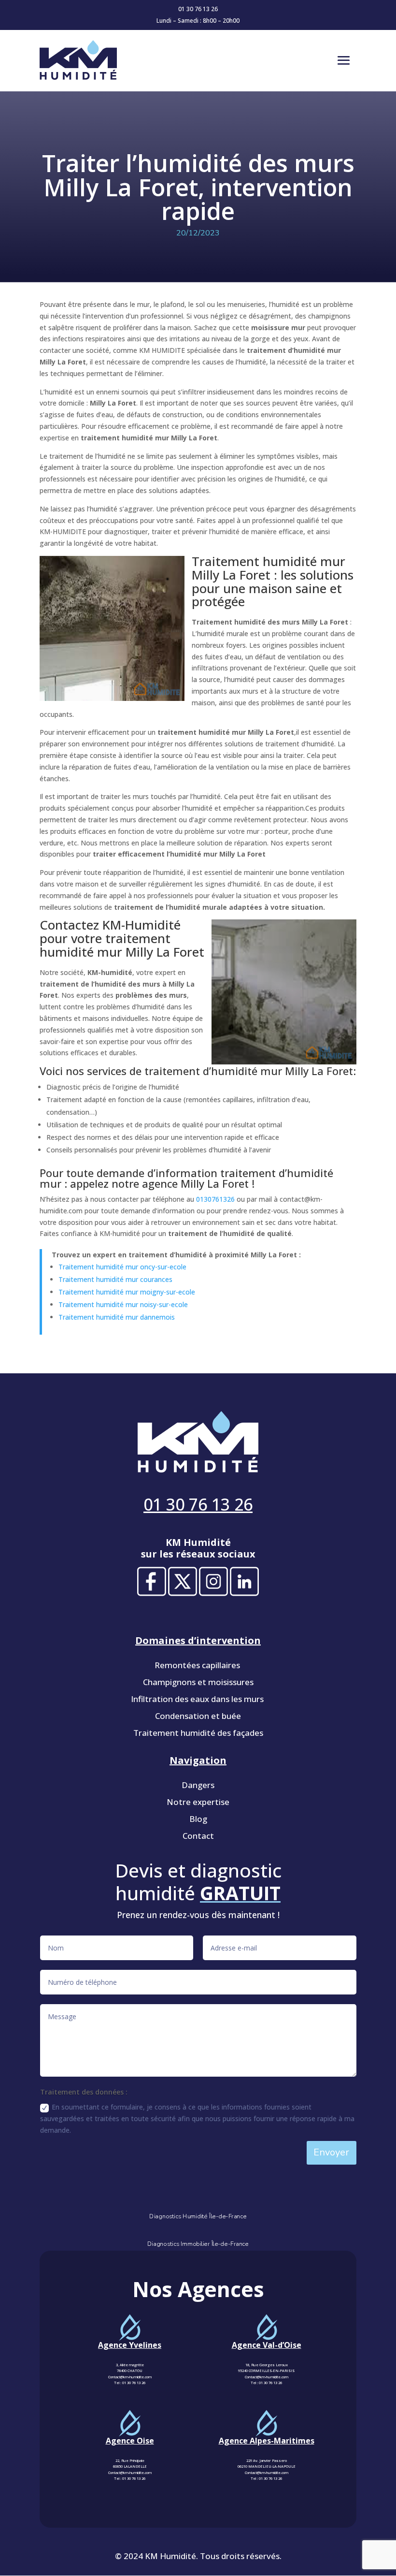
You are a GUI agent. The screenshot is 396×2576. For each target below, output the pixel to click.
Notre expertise (198, 1802)
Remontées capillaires (198, 1665)
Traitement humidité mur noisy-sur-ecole (123, 1304)
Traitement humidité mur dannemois (117, 1317)
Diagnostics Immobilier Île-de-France (198, 2244)
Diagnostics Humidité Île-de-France (198, 2216)
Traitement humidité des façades (198, 1733)
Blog (198, 1819)
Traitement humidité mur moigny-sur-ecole (127, 1292)
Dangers (198, 1785)
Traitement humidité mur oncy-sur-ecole (122, 1267)
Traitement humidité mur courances (115, 1279)
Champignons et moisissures (198, 1682)
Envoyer (331, 2152)
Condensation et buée (198, 1716)
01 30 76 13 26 (198, 9)
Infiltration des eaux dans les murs (198, 1699)
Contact (198, 1836)
